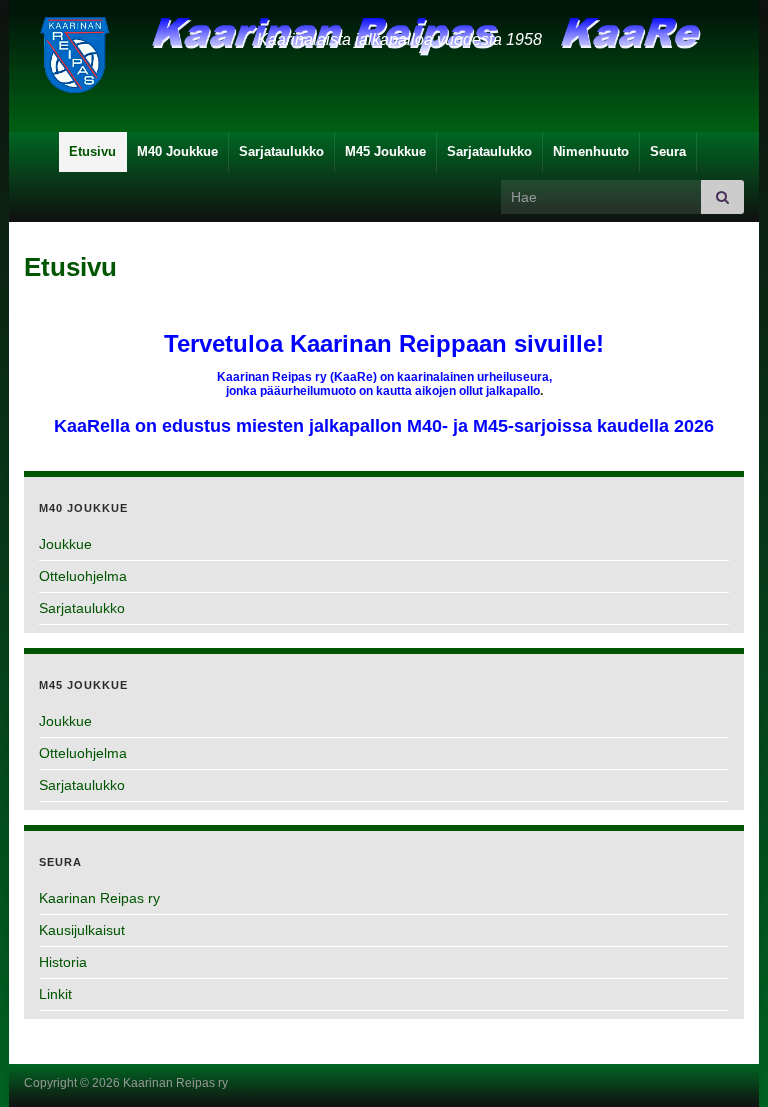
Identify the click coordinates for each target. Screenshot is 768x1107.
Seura (668, 151)
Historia (63, 962)
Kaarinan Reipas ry (99, 898)
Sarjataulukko (281, 151)
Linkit (55, 994)
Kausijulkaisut (82, 930)
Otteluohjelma (83, 576)
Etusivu (92, 151)
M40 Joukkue (177, 151)
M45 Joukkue (385, 151)
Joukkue (65, 544)
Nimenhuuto (591, 151)
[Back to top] (723, 1062)
